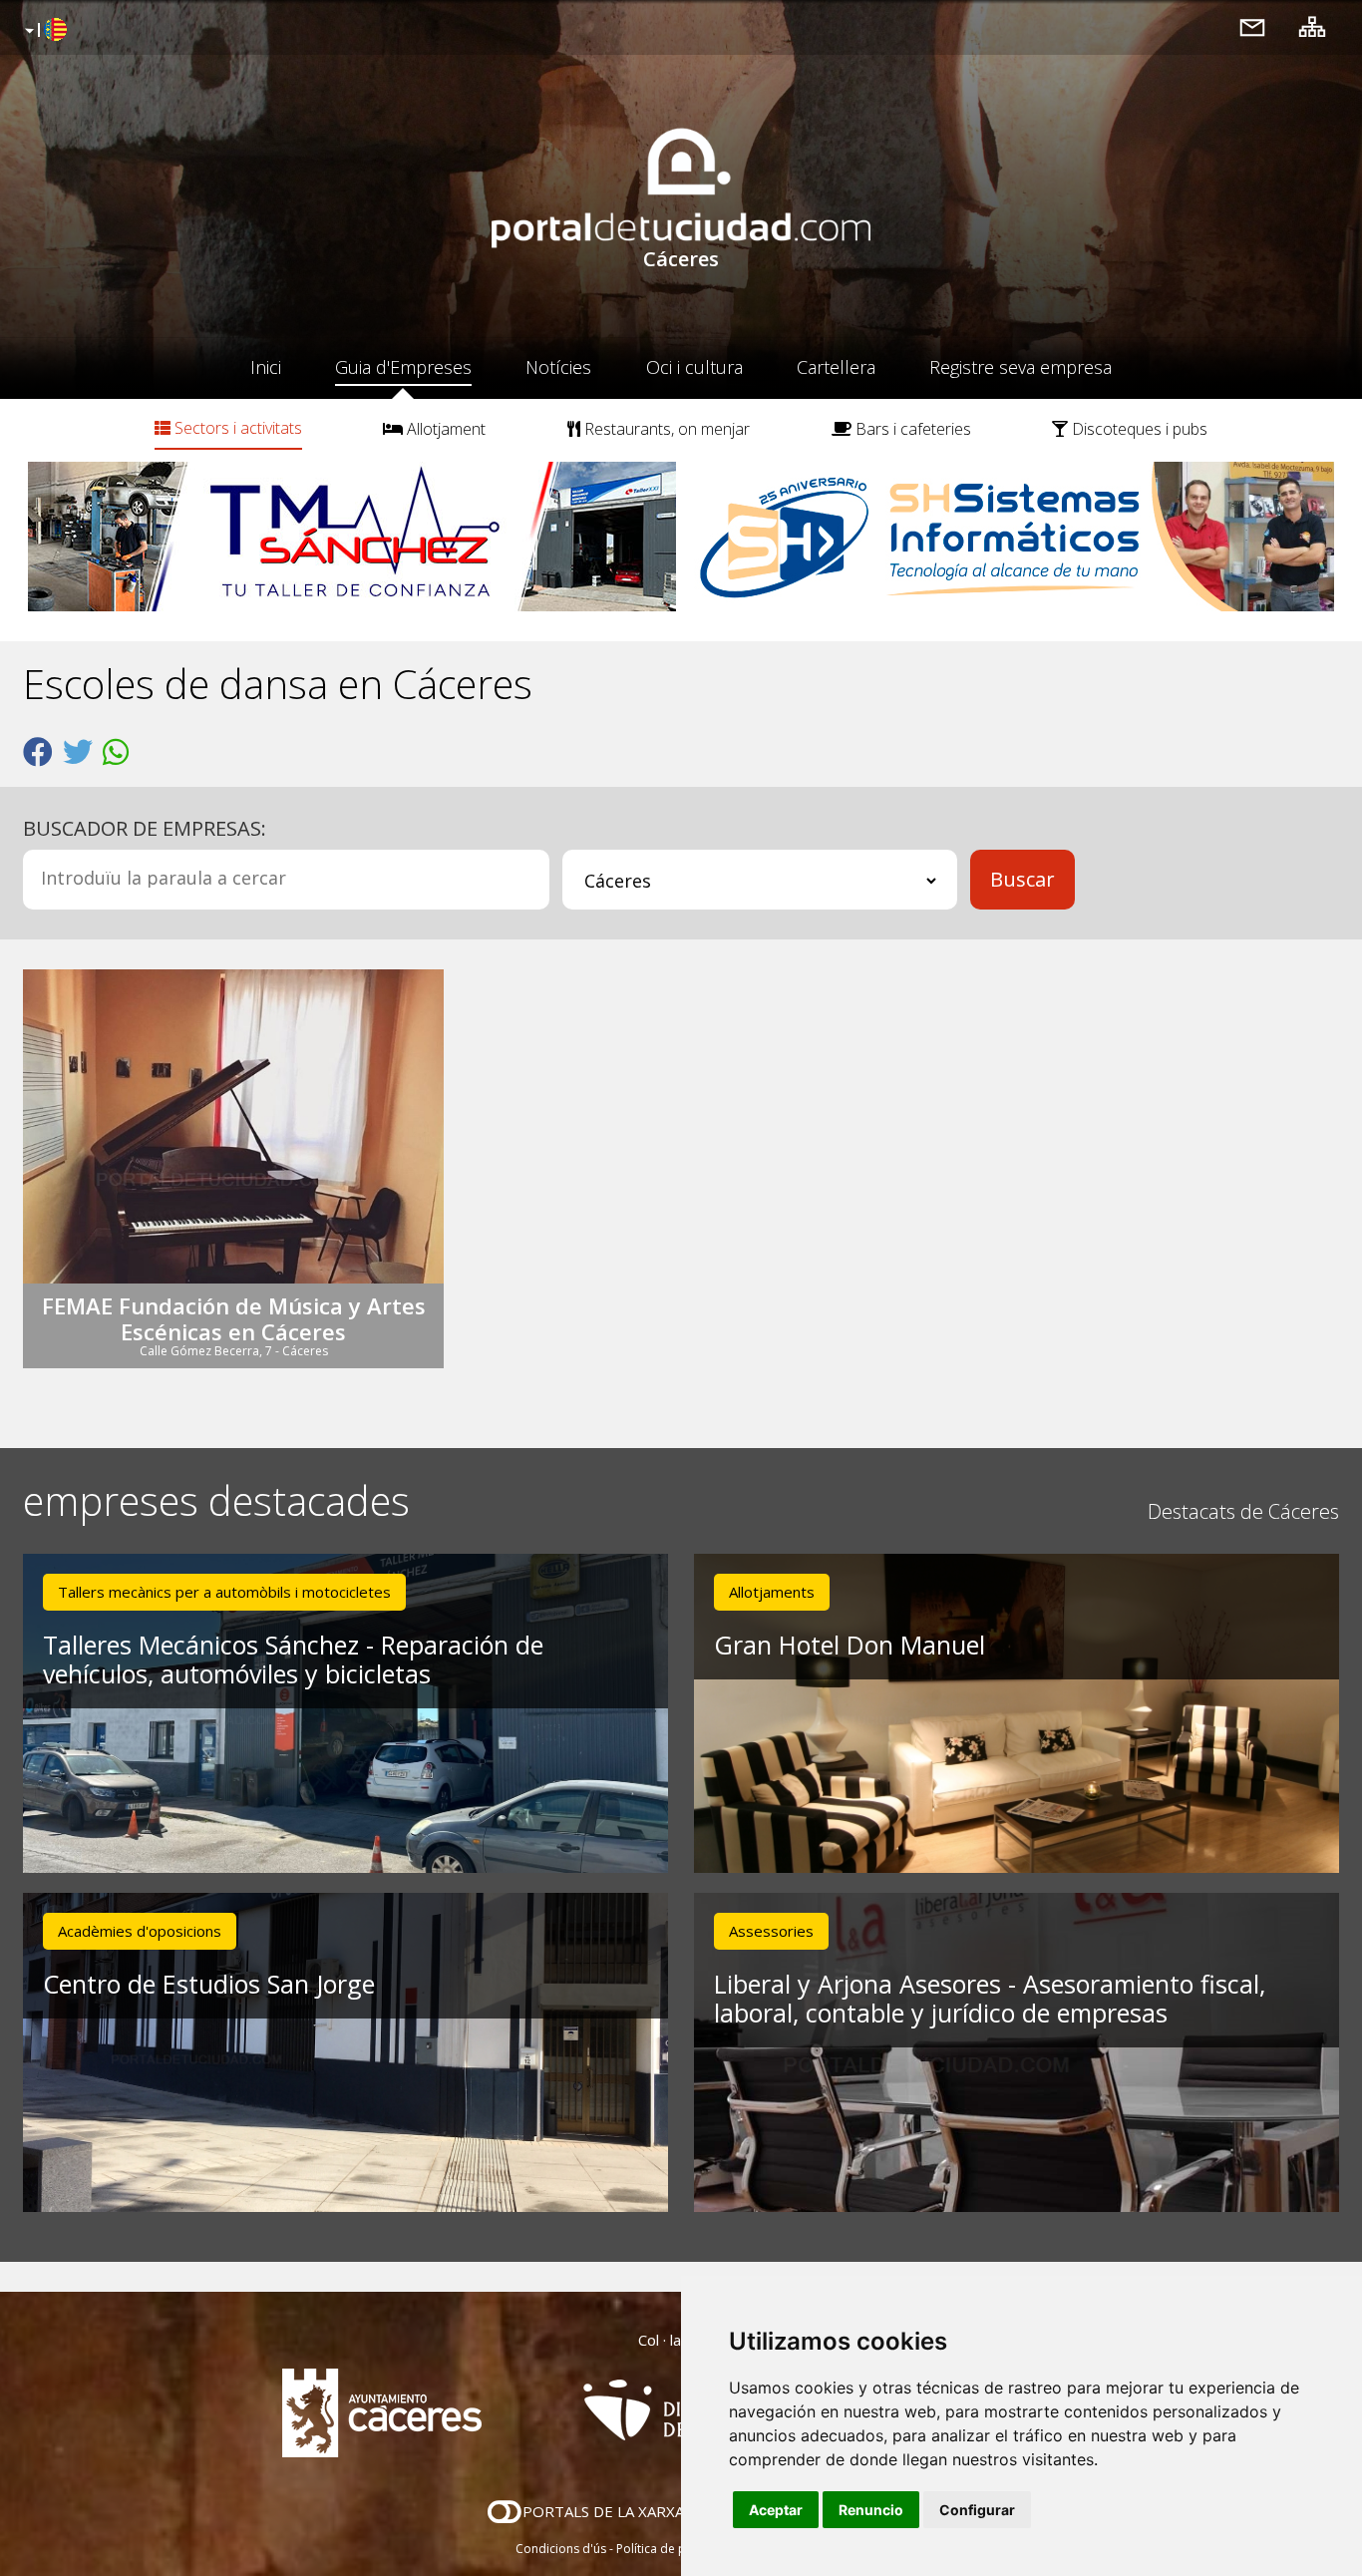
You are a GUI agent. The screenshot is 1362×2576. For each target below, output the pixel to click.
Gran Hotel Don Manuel (850, 1645)
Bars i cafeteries (911, 429)
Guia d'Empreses (403, 367)
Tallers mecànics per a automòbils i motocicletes (224, 1592)
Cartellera (836, 367)
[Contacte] (1252, 26)
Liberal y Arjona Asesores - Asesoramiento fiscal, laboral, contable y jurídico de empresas (990, 1998)
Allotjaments (772, 1592)
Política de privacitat (674, 2549)
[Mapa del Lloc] (1312, 26)
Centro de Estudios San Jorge (209, 1984)
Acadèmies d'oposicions (140, 1931)
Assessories (771, 1931)
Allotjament (444, 429)
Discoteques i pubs (1138, 429)
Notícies (558, 367)
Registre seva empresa (1021, 367)
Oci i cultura (694, 367)
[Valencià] (43, 31)
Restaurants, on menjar (665, 429)
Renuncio (871, 2510)
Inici (266, 367)
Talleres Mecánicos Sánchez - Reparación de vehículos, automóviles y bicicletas (293, 1659)
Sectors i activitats (236, 428)
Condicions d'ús (561, 2549)
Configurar (977, 2510)
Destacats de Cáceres (1243, 1511)
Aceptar (776, 2510)
